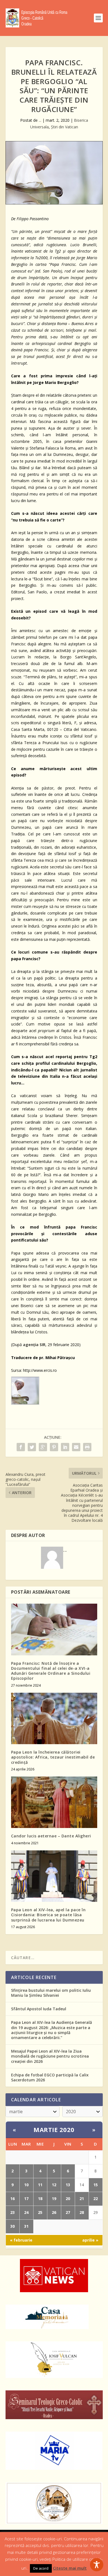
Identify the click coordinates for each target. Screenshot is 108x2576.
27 (68, 2212)
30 (12, 2226)
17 (26, 2199)
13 (68, 2185)
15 (96, 2185)
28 (82, 2212)
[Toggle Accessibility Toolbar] (97, 2565)
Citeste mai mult (70, 2568)
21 (82, 2199)
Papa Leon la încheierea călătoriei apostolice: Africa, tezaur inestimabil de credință (53, 1757)
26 (54, 2212)
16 (12, 2199)
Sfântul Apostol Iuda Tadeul (39, 2009)
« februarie (21, 2240)
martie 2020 (54, 2130)
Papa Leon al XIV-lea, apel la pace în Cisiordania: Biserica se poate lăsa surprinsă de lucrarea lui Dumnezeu (48, 1915)
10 (26, 2185)
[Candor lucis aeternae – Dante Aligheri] (54, 1802)
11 (40, 2185)
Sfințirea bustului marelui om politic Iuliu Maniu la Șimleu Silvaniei (51, 1993)
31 (26, 2226)
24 (26, 2212)
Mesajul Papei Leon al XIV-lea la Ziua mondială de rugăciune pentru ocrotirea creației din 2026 (50, 2056)
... (40, 120)
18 (40, 2199)
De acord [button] (41, 2568)
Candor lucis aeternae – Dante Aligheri (51, 1836)
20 (68, 2199)
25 (40, 2212)
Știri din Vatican (65, 127)
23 (12, 2212)
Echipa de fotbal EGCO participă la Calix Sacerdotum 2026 (50, 2077)
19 (54, 2199)
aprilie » (90, 2240)
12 (54, 2185)
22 (96, 2199)
